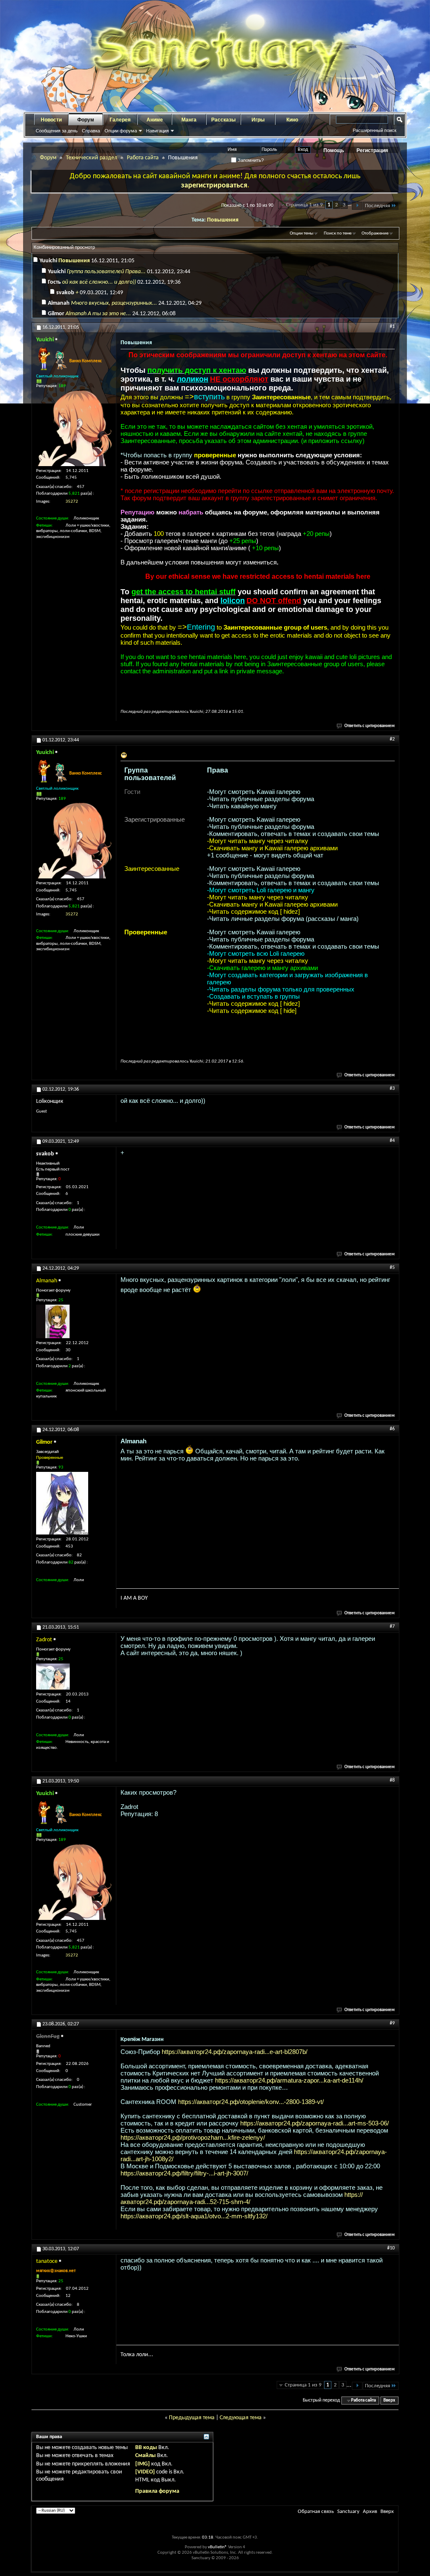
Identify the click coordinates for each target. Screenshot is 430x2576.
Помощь (334, 150)
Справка (91, 131)
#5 (392, 1268)
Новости (51, 120)
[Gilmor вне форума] (62, 1503)
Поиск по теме (338, 233)
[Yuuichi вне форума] (74, 428)
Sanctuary (348, 2511)
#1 (392, 327)
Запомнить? (250, 160)
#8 (392, 1780)
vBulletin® (218, 2547)
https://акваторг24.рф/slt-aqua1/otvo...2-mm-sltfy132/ (194, 2216)
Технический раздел (92, 158)
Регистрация (372, 150)
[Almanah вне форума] (53, 1321)
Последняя (378, 206)
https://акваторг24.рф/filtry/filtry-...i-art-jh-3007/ (184, 2173)
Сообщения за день (57, 131)
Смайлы (146, 2456)
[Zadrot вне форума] (53, 1677)
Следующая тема (241, 2418)
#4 (392, 1141)
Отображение (375, 233)
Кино (292, 120)
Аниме (155, 120)
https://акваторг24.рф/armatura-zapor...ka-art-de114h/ (289, 2080)
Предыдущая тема (192, 2418)
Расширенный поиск (375, 130)
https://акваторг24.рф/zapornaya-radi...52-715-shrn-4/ (242, 2198)
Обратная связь (316, 2511)
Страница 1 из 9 (304, 205)
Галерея (120, 120)
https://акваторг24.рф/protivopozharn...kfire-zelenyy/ (193, 2137)
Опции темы (302, 233)
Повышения (223, 220)
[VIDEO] (145, 2472)
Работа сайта (143, 158)
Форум (86, 120)
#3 (392, 1089)
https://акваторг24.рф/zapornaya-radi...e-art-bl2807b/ (235, 2052)
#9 (392, 2023)
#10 (391, 2248)
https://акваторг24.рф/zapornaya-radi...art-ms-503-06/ (315, 2123)
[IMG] (143, 2464)
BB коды (146, 2448)
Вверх (389, 2401)
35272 (72, 502)
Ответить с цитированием (370, 726)
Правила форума (157, 2491)
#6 (392, 1429)
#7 (392, 1627)
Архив (370, 2511)
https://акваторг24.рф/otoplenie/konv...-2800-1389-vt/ (251, 2102)
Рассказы (223, 120)
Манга (189, 120)
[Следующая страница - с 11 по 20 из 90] (357, 206)
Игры (258, 120)
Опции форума (121, 131)
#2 (392, 739)
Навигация (157, 131)
